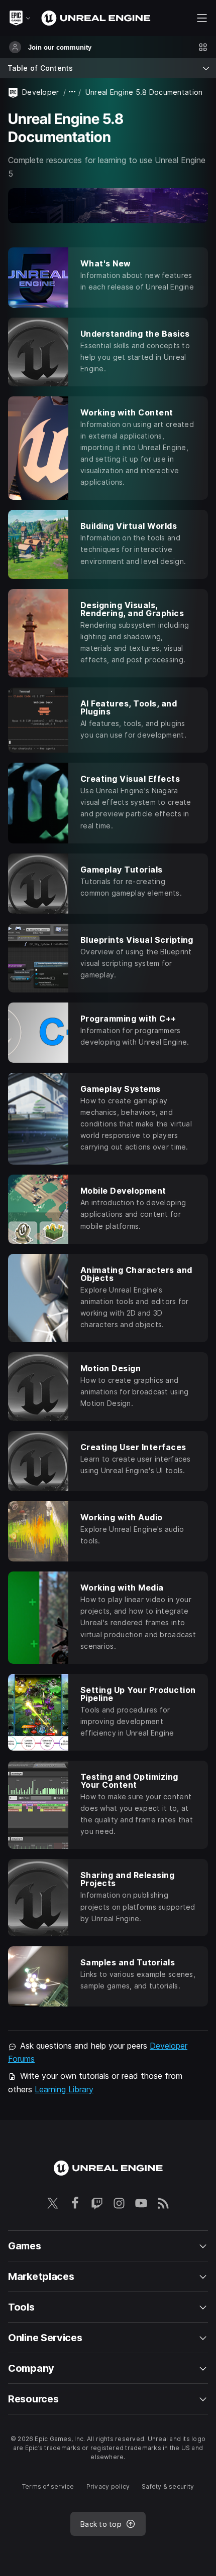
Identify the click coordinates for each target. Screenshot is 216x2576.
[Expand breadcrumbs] (72, 92)
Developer (41, 92)
